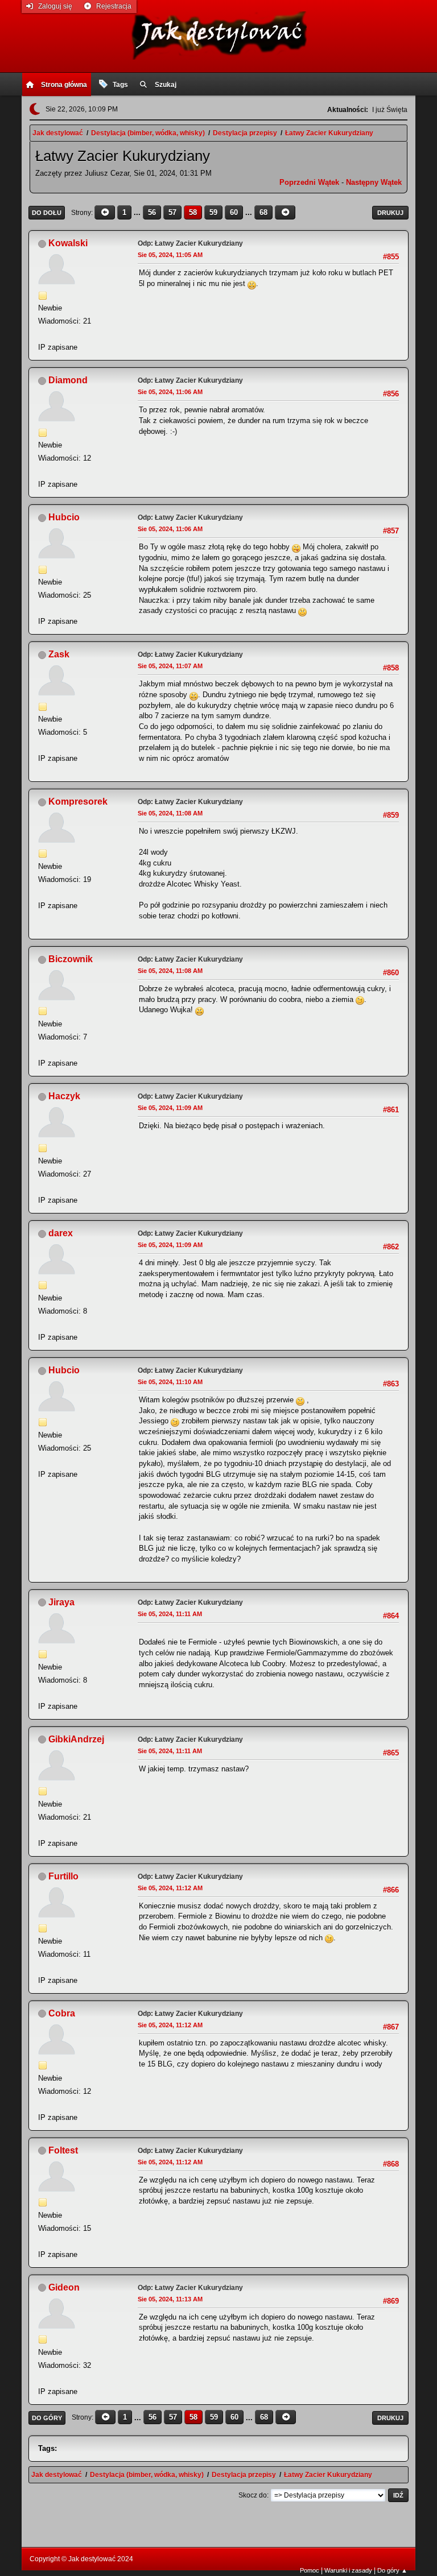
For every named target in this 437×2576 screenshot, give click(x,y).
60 (234, 212)
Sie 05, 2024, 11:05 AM (170, 255)
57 (172, 212)
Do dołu (47, 213)
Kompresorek (78, 802)
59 (213, 212)
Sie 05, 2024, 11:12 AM (170, 1888)
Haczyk (64, 1096)
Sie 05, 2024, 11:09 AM (170, 1108)
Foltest (63, 2150)
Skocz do (253, 2495)
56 (152, 212)
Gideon (64, 2287)
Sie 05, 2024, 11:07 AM (170, 666)
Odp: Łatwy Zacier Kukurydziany (190, 243)
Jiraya (61, 1602)
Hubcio (64, 517)
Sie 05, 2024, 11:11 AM (170, 1614)
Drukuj (390, 213)
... (138, 212)
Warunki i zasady (348, 2570)
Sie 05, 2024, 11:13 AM (170, 2299)
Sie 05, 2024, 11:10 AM (170, 1382)
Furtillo (63, 1876)
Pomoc (310, 2570)
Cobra (62, 2013)
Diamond (68, 380)
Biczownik (71, 959)
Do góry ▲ (392, 2570)
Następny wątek (374, 182)
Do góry (47, 2418)
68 (263, 212)
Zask (59, 654)
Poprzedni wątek (309, 182)
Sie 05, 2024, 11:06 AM (170, 392)
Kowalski (68, 243)
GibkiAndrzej (76, 1739)
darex (61, 1233)
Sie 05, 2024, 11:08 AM (170, 813)
